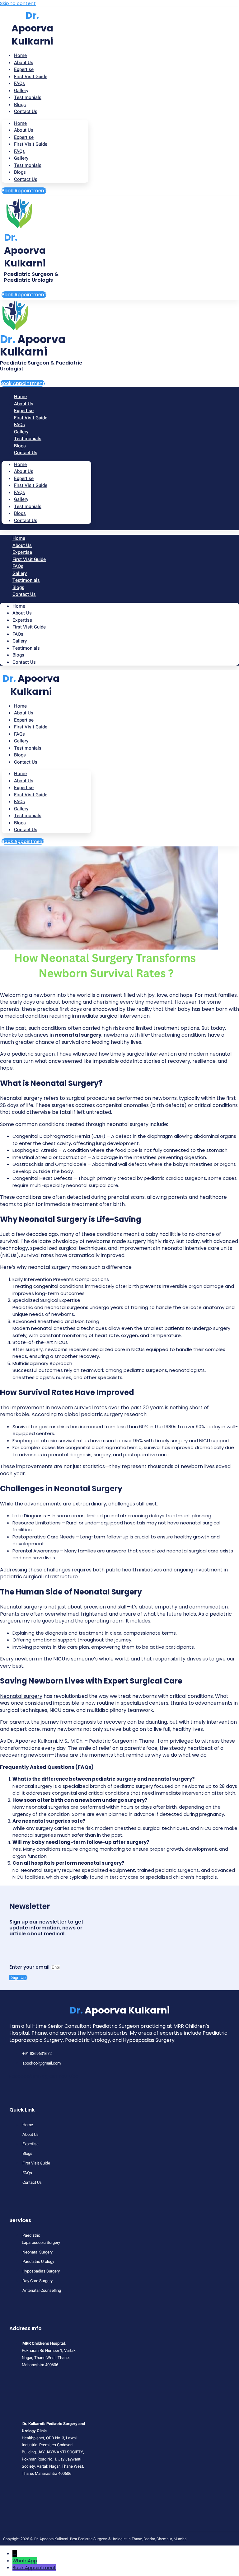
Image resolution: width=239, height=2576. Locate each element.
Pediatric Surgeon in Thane (122, 1741)
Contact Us (26, 111)
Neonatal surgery (21, 1696)
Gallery (21, 158)
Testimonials (28, 97)
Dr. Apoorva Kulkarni (32, 1741)
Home (20, 123)
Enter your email (30, 1967)
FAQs (19, 151)
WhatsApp (25, 2561)
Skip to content (18, 3)
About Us (24, 130)
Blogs (20, 172)
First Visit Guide (31, 77)
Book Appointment (34, 2567)
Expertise (24, 137)
